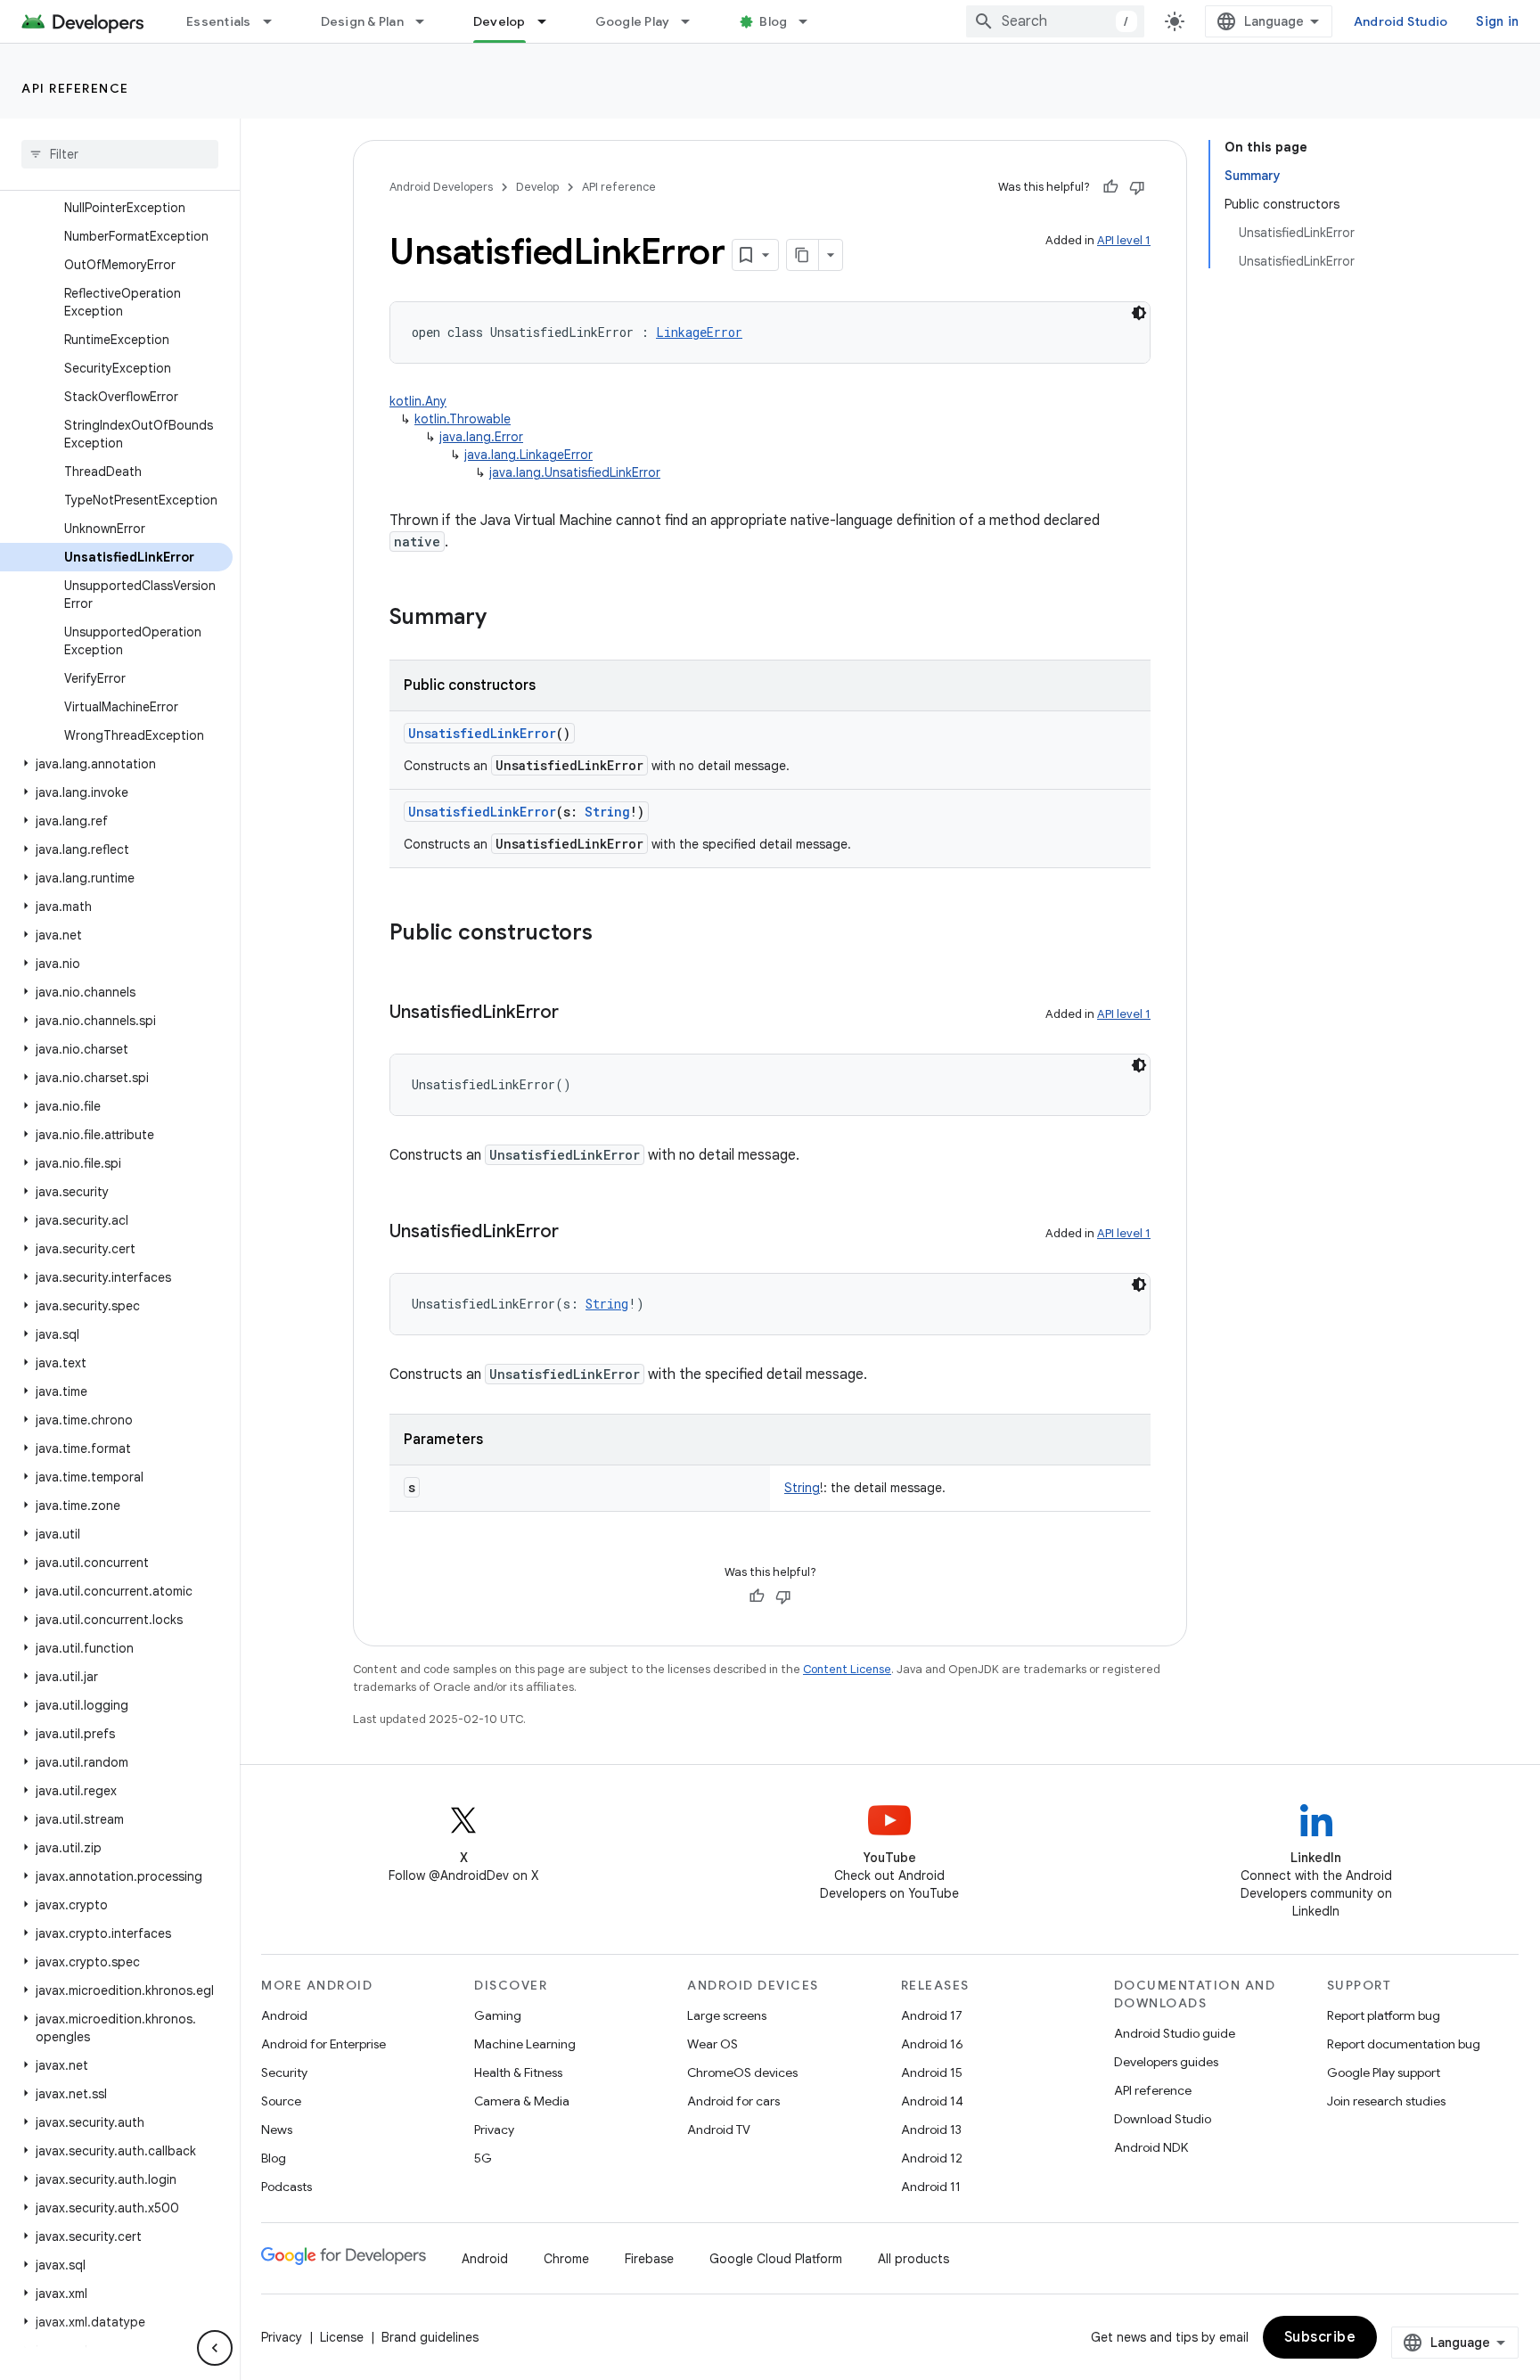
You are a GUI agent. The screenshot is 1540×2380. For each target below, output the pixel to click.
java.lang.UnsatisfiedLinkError (575, 472)
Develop (500, 21)
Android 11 (931, 2187)
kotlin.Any (418, 401)
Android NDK (1151, 2147)
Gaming (498, 2015)
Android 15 (932, 2072)
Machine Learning (525, 2044)
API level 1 (1124, 240)
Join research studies (1386, 2101)
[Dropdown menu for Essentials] (275, 21)
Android (284, 2015)
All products (913, 2259)
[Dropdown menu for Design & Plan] (428, 21)
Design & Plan (362, 21)
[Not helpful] (1137, 187)
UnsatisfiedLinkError (482, 733)
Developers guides (1166, 2062)
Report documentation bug (1404, 2044)
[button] (116, 764)
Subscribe (1320, 2337)
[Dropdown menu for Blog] (811, 21)
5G (483, 2158)
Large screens (727, 2015)
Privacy (494, 2130)
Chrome (566, 2259)
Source (281, 2101)
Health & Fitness (518, 2072)
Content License (847, 1669)
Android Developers (441, 187)
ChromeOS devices (742, 2072)
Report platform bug (1384, 2015)
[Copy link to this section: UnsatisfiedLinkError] (577, 1014)
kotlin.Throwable (463, 419)
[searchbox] (120, 154)
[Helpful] (1110, 187)
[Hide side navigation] (215, 2348)
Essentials (219, 21)
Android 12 (932, 2158)
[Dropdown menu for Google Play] (693, 21)
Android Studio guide (1175, 2033)
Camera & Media (522, 2101)
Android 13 (931, 2130)
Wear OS (713, 2044)
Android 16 (932, 2044)
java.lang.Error (481, 437)
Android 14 (932, 2101)
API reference (75, 88)
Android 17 (932, 2015)
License (342, 2337)
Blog (773, 21)
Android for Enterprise (324, 2044)
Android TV (719, 2130)
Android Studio (1401, 21)
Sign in (1497, 21)
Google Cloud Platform (776, 2259)
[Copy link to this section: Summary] (504, 619)
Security (284, 2072)
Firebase (649, 2259)
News (277, 2130)
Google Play (633, 21)
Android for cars (733, 2101)
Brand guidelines (430, 2337)
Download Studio (1163, 2119)
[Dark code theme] (1139, 313)
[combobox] (1055, 21)
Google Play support (1384, 2072)
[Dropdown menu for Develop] (550, 21)
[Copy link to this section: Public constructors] (610, 934)
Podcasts (287, 2187)
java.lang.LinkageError (528, 455)
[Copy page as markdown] (803, 255)
